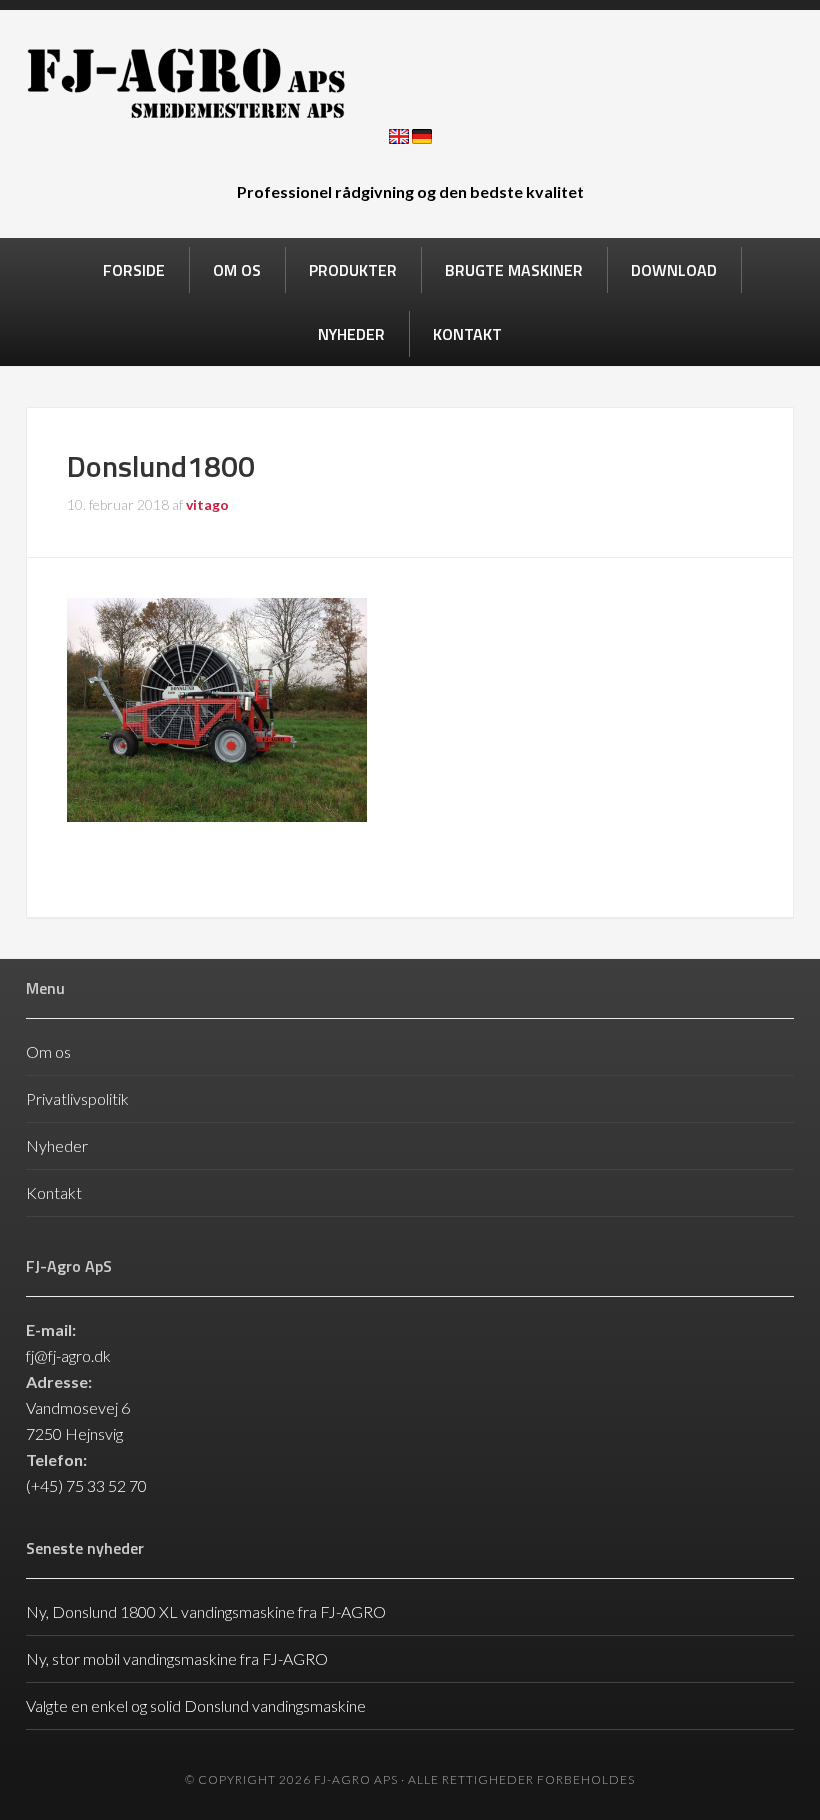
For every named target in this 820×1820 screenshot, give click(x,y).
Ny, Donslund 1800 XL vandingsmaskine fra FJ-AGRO (206, 1611)
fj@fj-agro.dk (68, 1355)
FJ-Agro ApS (410, 83)
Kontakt (54, 1192)
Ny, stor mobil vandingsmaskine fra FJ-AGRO (177, 1658)
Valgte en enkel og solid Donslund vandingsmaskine (196, 1705)
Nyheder (57, 1145)
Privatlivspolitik (77, 1098)
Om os (48, 1051)
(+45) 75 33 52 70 (86, 1485)
